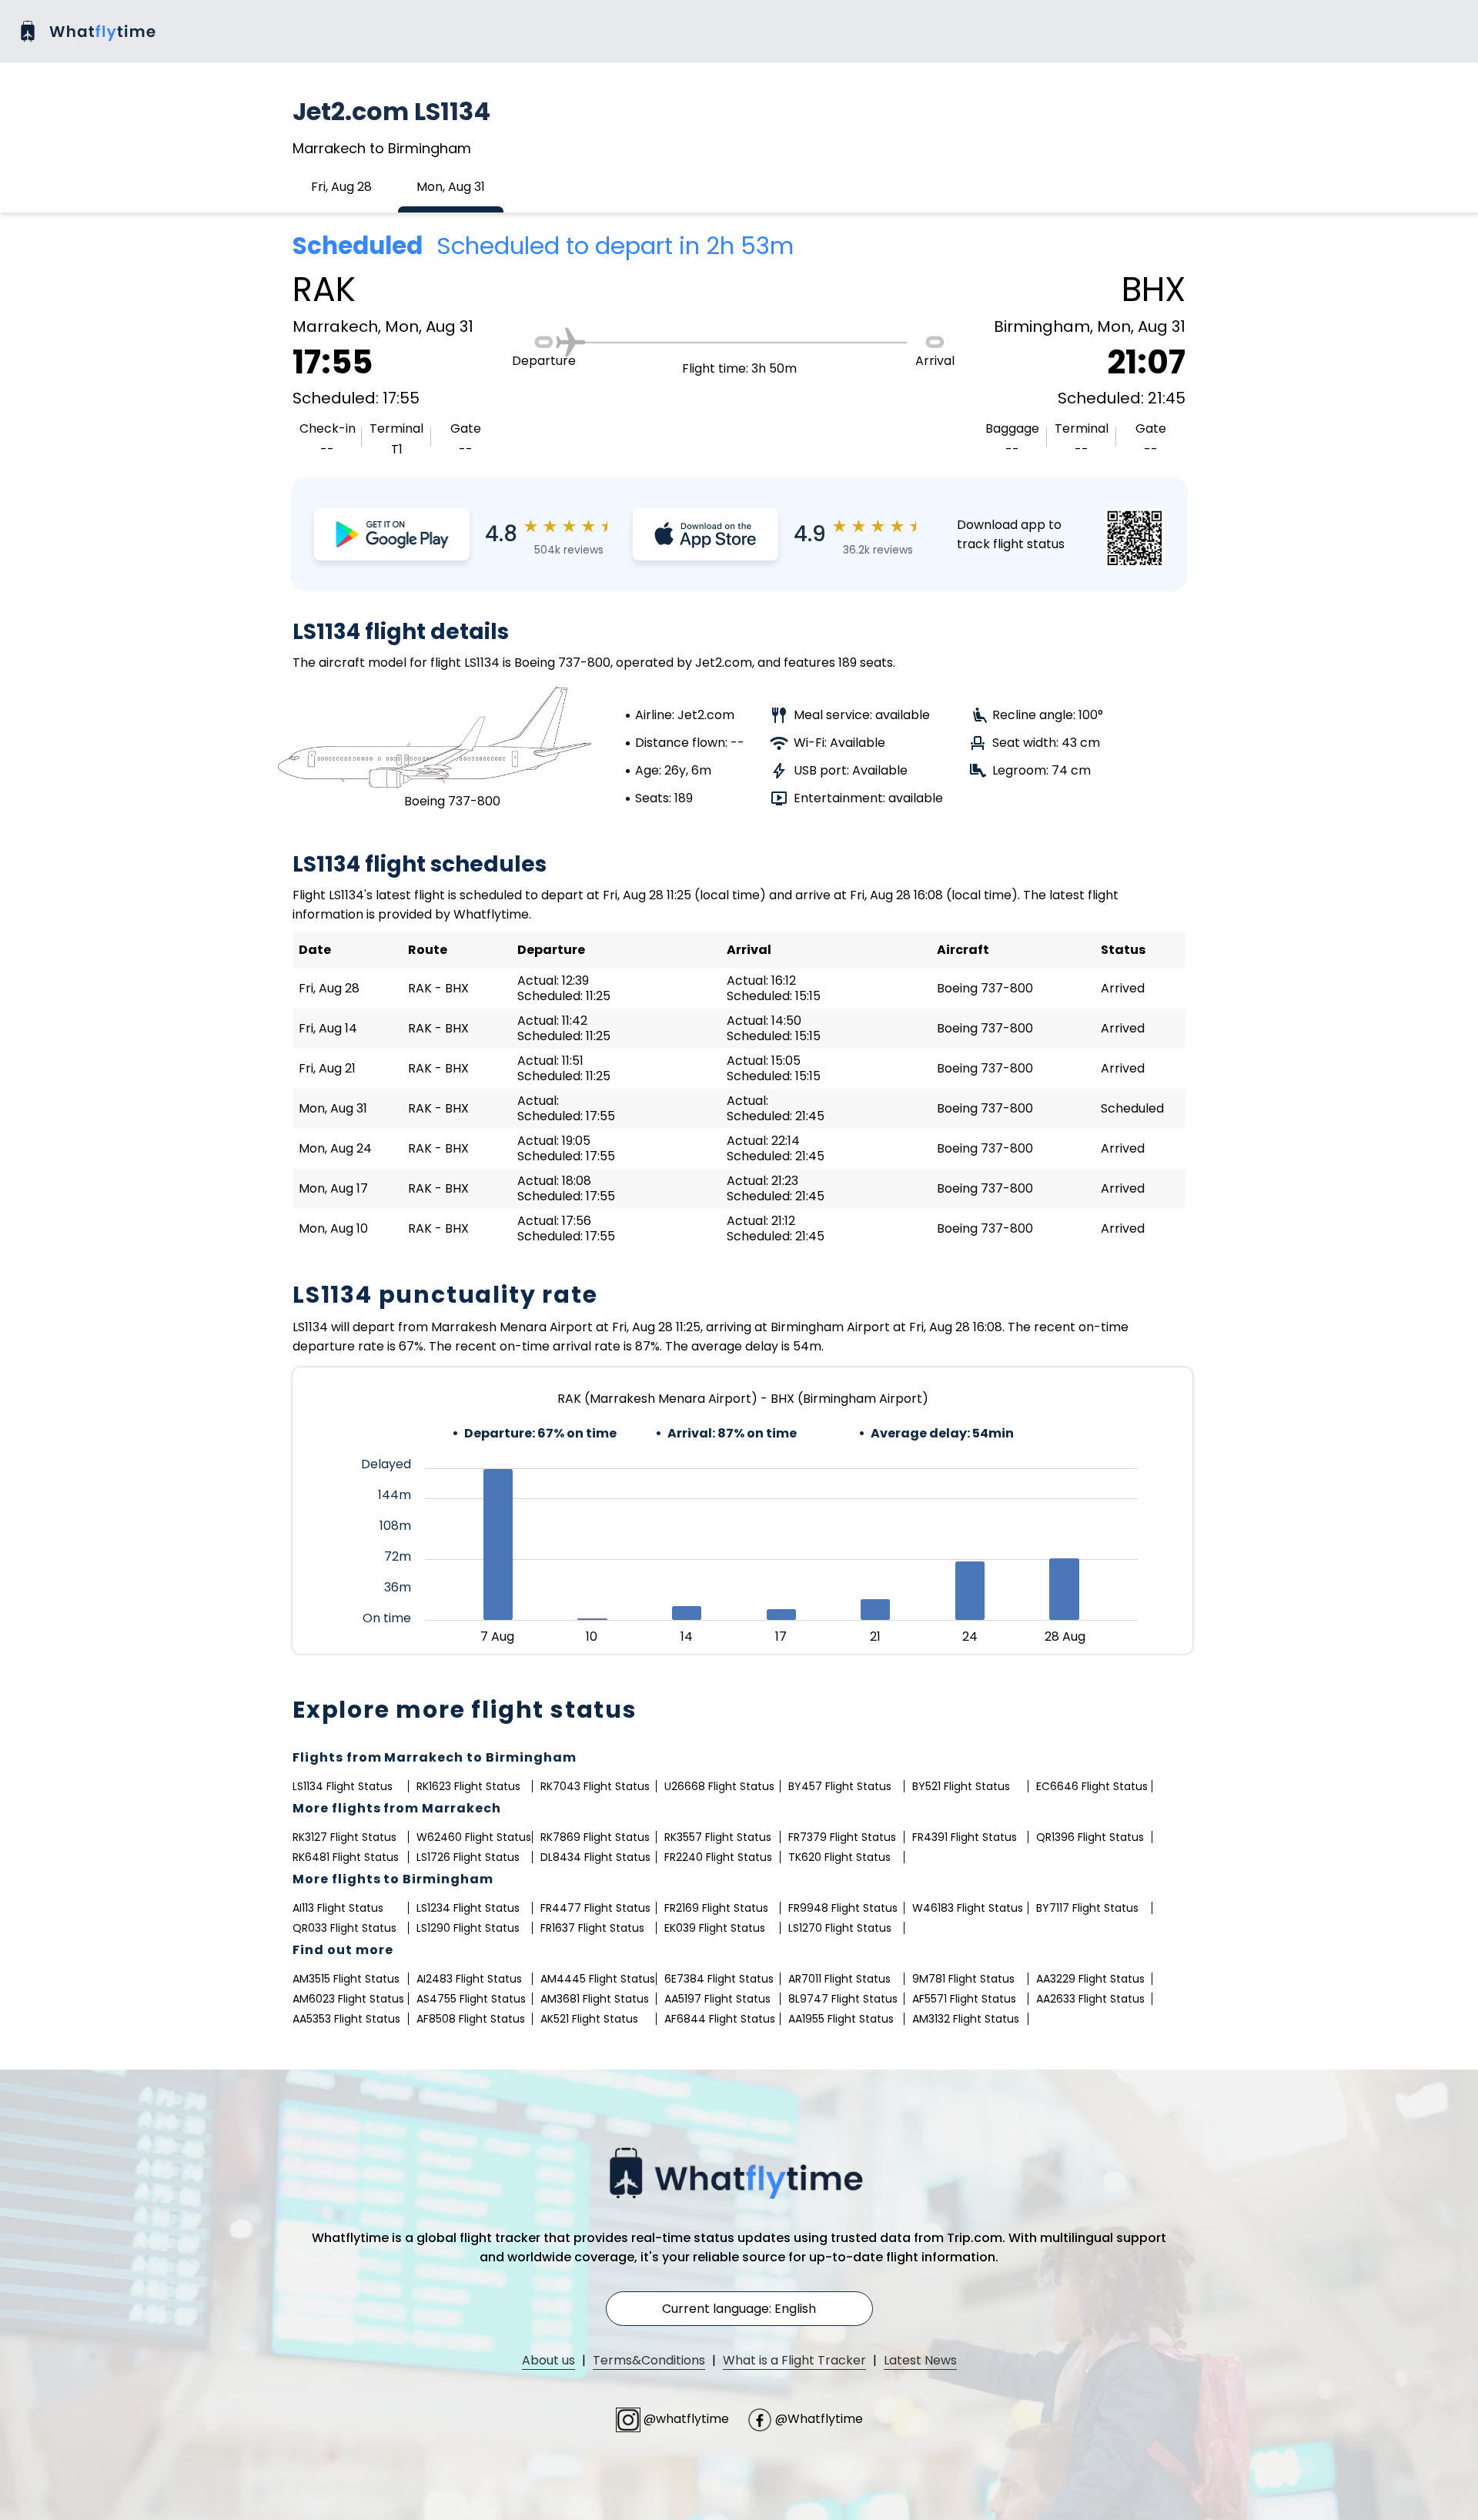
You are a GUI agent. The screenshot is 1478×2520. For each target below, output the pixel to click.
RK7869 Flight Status (595, 1837)
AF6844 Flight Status (720, 2019)
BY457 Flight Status (840, 1786)
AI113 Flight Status (338, 1908)
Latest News (920, 2360)
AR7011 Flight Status (839, 1979)
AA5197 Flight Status (717, 1999)
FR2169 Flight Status (716, 1908)
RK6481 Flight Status (346, 1857)
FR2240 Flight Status (718, 1857)
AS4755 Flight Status (471, 1999)
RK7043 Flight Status (595, 1786)
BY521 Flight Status (961, 1786)
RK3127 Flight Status (344, 1837)
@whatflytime (686, 2419)
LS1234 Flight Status (468, 1908)
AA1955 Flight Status (841, 2019)
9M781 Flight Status (963, 1979)
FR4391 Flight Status (965, 1837)
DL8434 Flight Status (595, 1857)
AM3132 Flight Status (966, 2019)
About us (548, 2360)
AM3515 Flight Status (346, 1979)
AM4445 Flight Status (598, 1979)
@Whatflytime (818, 2419)
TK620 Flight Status (839, 1857)
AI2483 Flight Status (469, 1979)
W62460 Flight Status (474, 1837)
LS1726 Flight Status (468, 1857)
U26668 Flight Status (719, 1786)
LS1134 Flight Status (343, 1786)
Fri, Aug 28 (341, 187)
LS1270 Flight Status (840, 1928)
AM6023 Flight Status (348, 1999)
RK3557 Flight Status (718, 1837)
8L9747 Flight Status (843, 1999)
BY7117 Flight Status (1087, 1908)
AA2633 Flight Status (1090, 1999)
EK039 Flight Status (715, 1928)
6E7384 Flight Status (719, 1979)
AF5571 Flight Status (964, 1999)
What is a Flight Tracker (794, 2360)
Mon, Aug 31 (451, 187)
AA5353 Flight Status (346, 2019)
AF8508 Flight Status (471, 2019)
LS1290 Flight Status (468, 1928)
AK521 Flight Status (589, 2019)
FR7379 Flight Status (842, 1837)
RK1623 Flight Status (468, 1786)
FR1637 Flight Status (592, 1928)
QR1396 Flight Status (1090, 1837)
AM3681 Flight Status (595, 1999)
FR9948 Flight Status (843, 1908)
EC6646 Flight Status (1092, 1786)
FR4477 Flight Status (595, 1908)
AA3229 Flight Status (1090, 1979)
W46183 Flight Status (968, 1908)
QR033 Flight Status (344, 1928)
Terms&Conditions (649, 2360)
